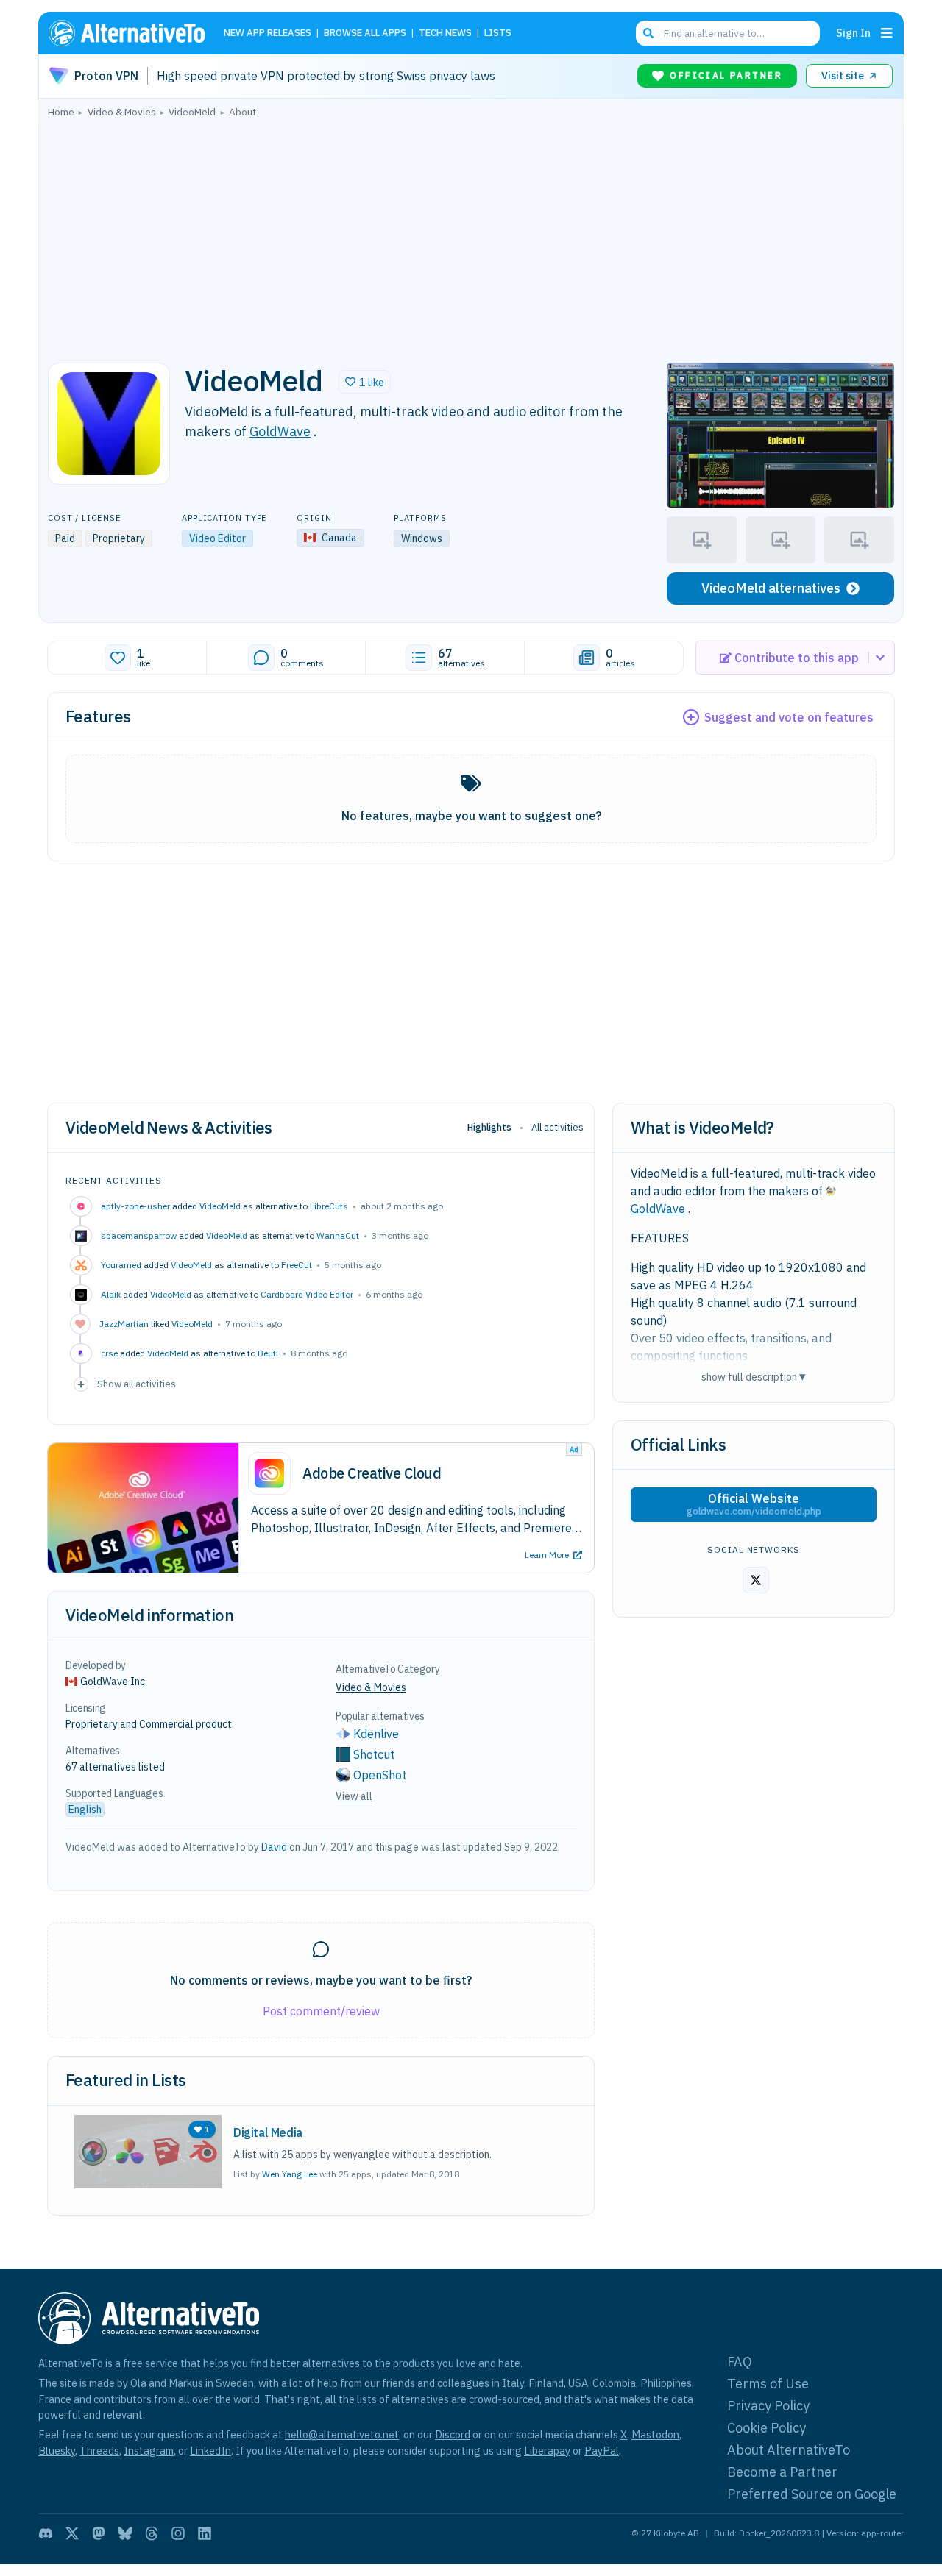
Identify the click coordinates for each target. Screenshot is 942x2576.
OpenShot (380, 1775)
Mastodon (655, 2434)
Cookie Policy (766, 2428)
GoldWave (280, 431)
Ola (138, 2383)
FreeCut (297, 1265)
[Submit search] (648, 33)
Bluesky (57, 2451)
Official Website (754, 1504)
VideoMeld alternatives (771, 588)
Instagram (149, 2451)
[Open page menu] (887, 33)
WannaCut (338, 1235)
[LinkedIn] (205, 2533)
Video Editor (217, 538)
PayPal (602, 2451)
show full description (754, 1377)
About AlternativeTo (789, 2450)
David (274, 1847)
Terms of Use (768, 2384)
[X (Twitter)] (72, 2533)
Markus (186, 2383)
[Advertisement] (471, 236)
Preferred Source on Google (812, 2494)
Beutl (268, 1353)
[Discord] (46, 2533)
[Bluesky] (125, 2533)
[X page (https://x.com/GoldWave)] (756, 1580)
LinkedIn (210, 2451)
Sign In (853, 33)
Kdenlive (376, 1734)
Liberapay (547, 2451)
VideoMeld (220, 1206)
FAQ (740, 2362)
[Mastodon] (99, 2533)
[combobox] (728, 33)
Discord (453, 2434)
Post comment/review (321, 2011)
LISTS (498, 33)
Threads (99, 2451)
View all (354, 1796)
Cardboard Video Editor (307, 1294)
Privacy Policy (768, 2406)
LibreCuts (329, 1206)
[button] (365, 382)
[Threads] (152, 2533)
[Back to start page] (133, 33)
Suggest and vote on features (789, 717)
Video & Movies (371, 1687)
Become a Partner (782, 2472)
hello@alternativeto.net (342, 2434)
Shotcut (374, 1754)
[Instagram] (178, 2533)
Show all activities (137, 1384)
